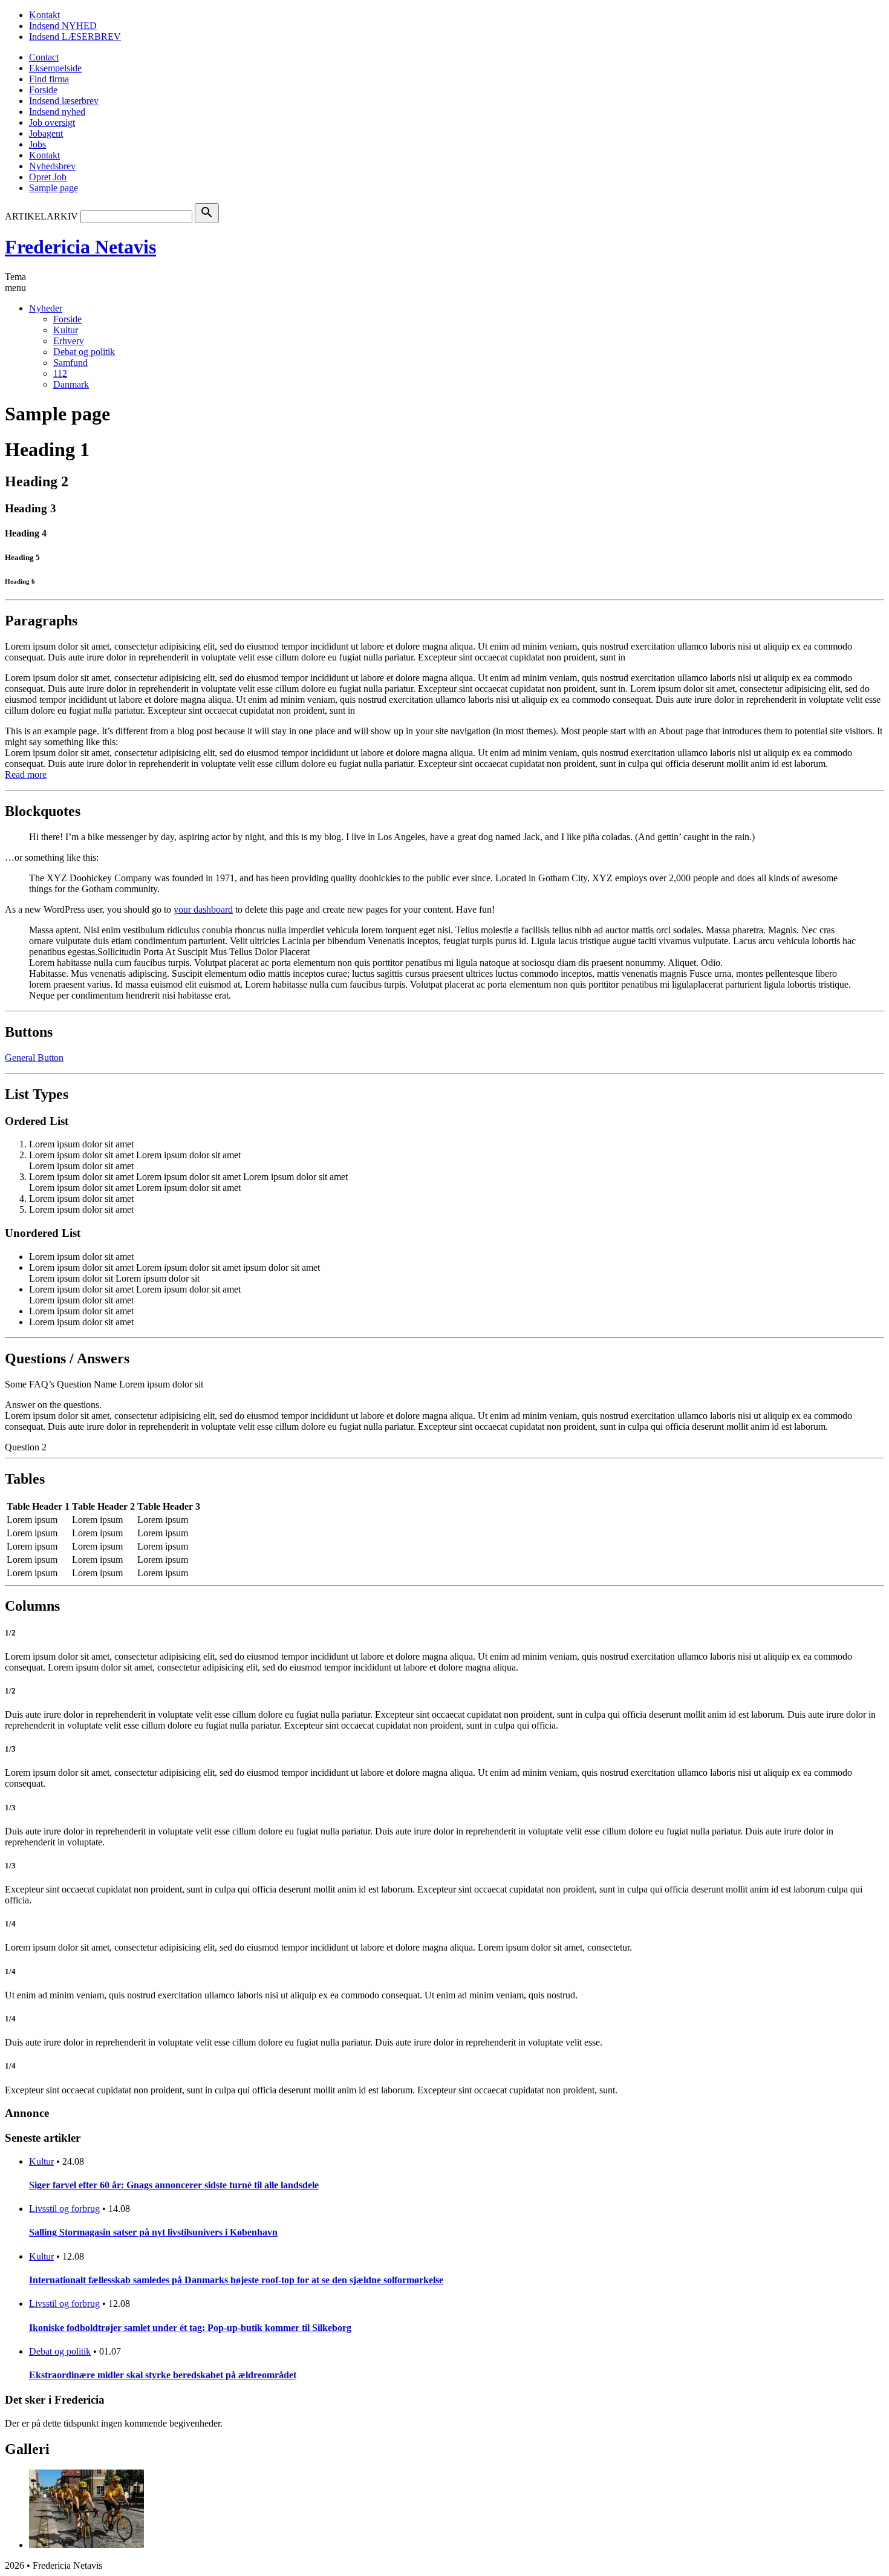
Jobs (37, 144)
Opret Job (48, 177)
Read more (26, 774)
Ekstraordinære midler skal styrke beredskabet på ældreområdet (163, 2375)
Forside (43, 90)
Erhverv (69, 341)
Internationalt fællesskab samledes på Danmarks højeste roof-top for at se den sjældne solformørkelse (236, 2280)
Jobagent (46, 133)
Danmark (71, 384)
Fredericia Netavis (80, 247)
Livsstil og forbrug (64, 2209)
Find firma (49, 79)
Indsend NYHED (63, 26)
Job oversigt (52, 122)
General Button (34, 1058)
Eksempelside (55, 68)
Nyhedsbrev (52, 166)
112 (60, 373)
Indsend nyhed (57, 112)
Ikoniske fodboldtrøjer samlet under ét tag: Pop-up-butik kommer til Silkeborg (190, 2328)
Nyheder (46, 308)
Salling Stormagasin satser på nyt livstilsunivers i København (153, 2232)
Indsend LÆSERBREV (75, 37)
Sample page (54, 188)
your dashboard (203, 909)
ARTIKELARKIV (41, 216)
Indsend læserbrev (64, 101)
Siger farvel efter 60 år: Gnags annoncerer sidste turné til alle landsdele (174, 2185)
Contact (44, 57)
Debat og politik (84, 352)
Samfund (70, 363)
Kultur (66, 330)
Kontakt (44, 15)
